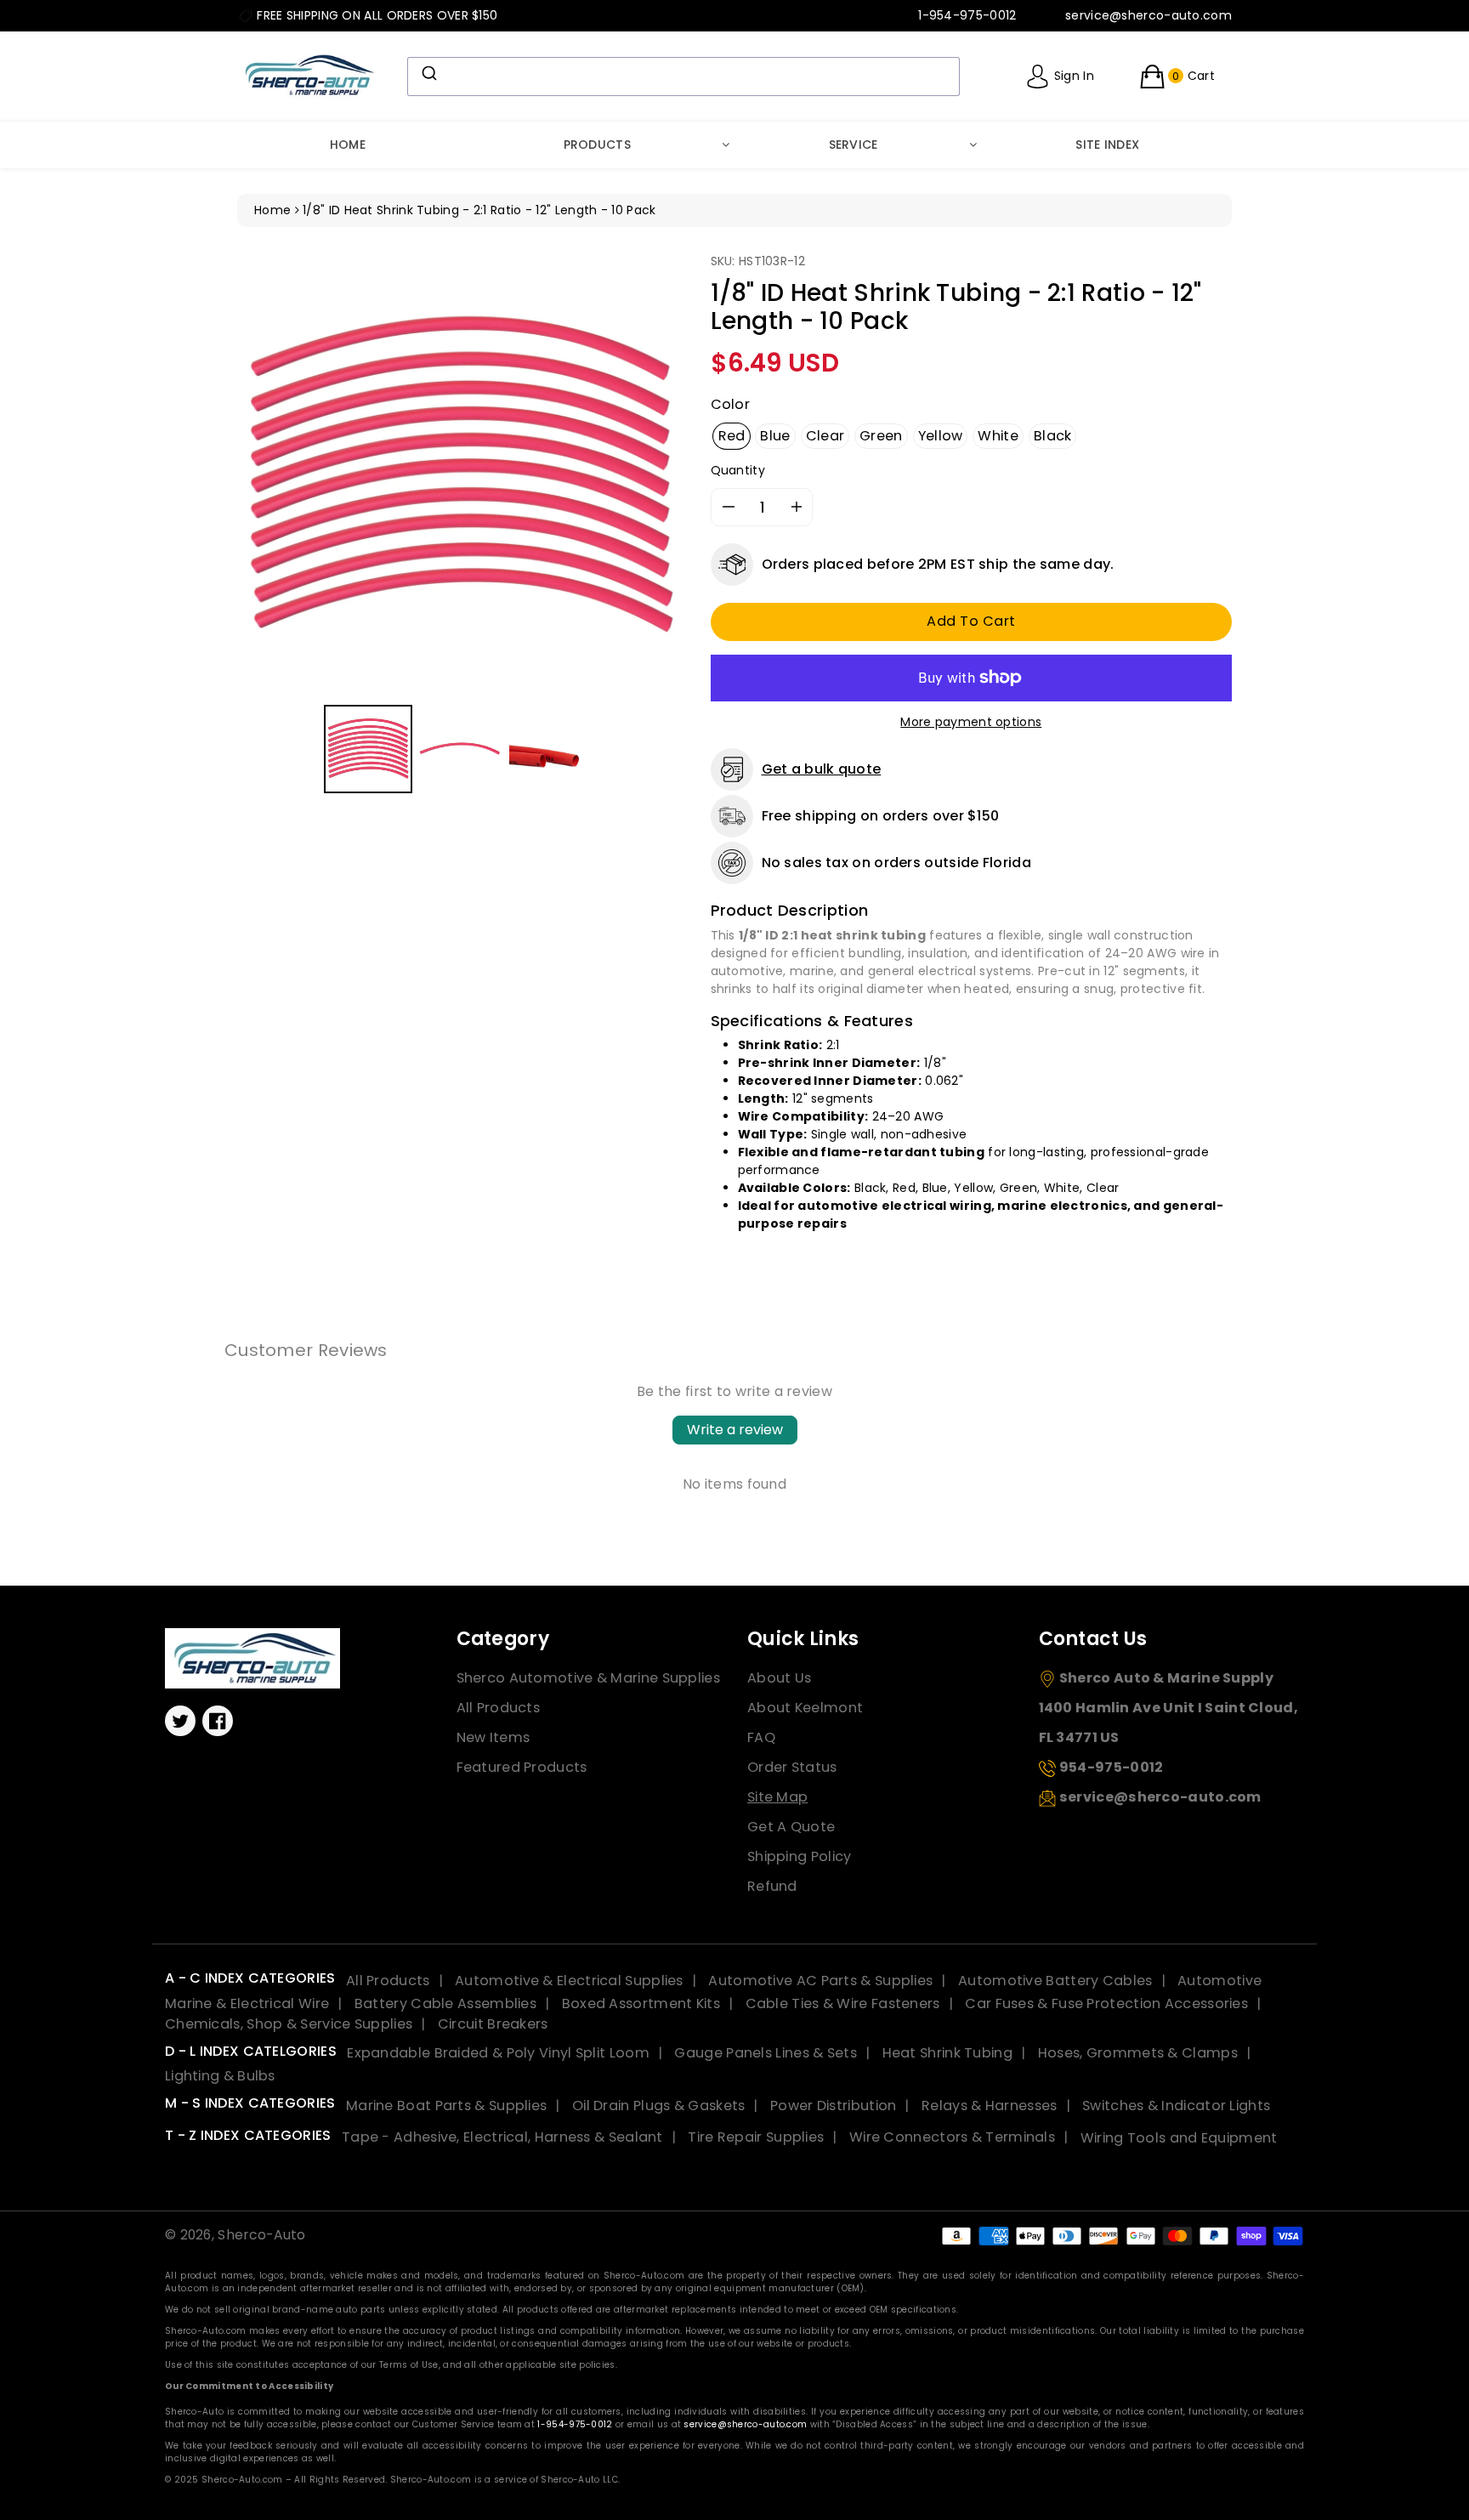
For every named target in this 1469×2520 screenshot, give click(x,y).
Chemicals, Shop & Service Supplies (289, 2024)
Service (854, 145)
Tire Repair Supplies (756, 2137)
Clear (825, 436)
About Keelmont (805, 1708)
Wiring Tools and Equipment (1179, 2137)
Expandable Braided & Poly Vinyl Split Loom (498, 2053)
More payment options (971, 722)
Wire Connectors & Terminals (952, 2137)
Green (881, 436)
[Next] (661, 476)
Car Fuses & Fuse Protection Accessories (1106, 2004)
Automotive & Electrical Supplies (569, 1981)
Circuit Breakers (493, 2024)
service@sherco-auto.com (745, 2424)
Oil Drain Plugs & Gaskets (659, 2106)
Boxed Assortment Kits (641, 2004)
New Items (493, 1737)
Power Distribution (833, 2106)
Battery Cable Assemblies (445, 2004)
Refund (772, 1886)
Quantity (738, 470)
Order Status (792, 1767)
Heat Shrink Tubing (947, 2053)
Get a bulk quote (822, 769)
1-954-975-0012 (575, 2424)
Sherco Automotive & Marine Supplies (589, 1678)
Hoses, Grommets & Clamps (1138, 2053)
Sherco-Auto (261, 2235)
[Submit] (428, 73)
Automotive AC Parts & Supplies (820, 1981)
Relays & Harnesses (989, 2106)
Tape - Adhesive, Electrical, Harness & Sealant (502, 2137)
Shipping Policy (800, 1856)
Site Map (777, 1797)
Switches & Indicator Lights (1176, 2106)
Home (348, 145)
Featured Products (522, 1767)
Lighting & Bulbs (220, 2076)
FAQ (761, 1737)
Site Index (1107, 145)
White (998, 436)
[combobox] (683, 77)
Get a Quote (791, 1827)
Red (732, 436)
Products (597, 145)
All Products (499, 1708)
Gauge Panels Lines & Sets (766, 2053)
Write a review (735, 1430)
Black (1053, 436)
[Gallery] (461, 526)
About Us (779, 1678)
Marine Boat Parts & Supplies (446, 2106)
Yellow (941, 436)
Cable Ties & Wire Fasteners (843, 2004)
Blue (775, 436)
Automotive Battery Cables (1055, 1981)
